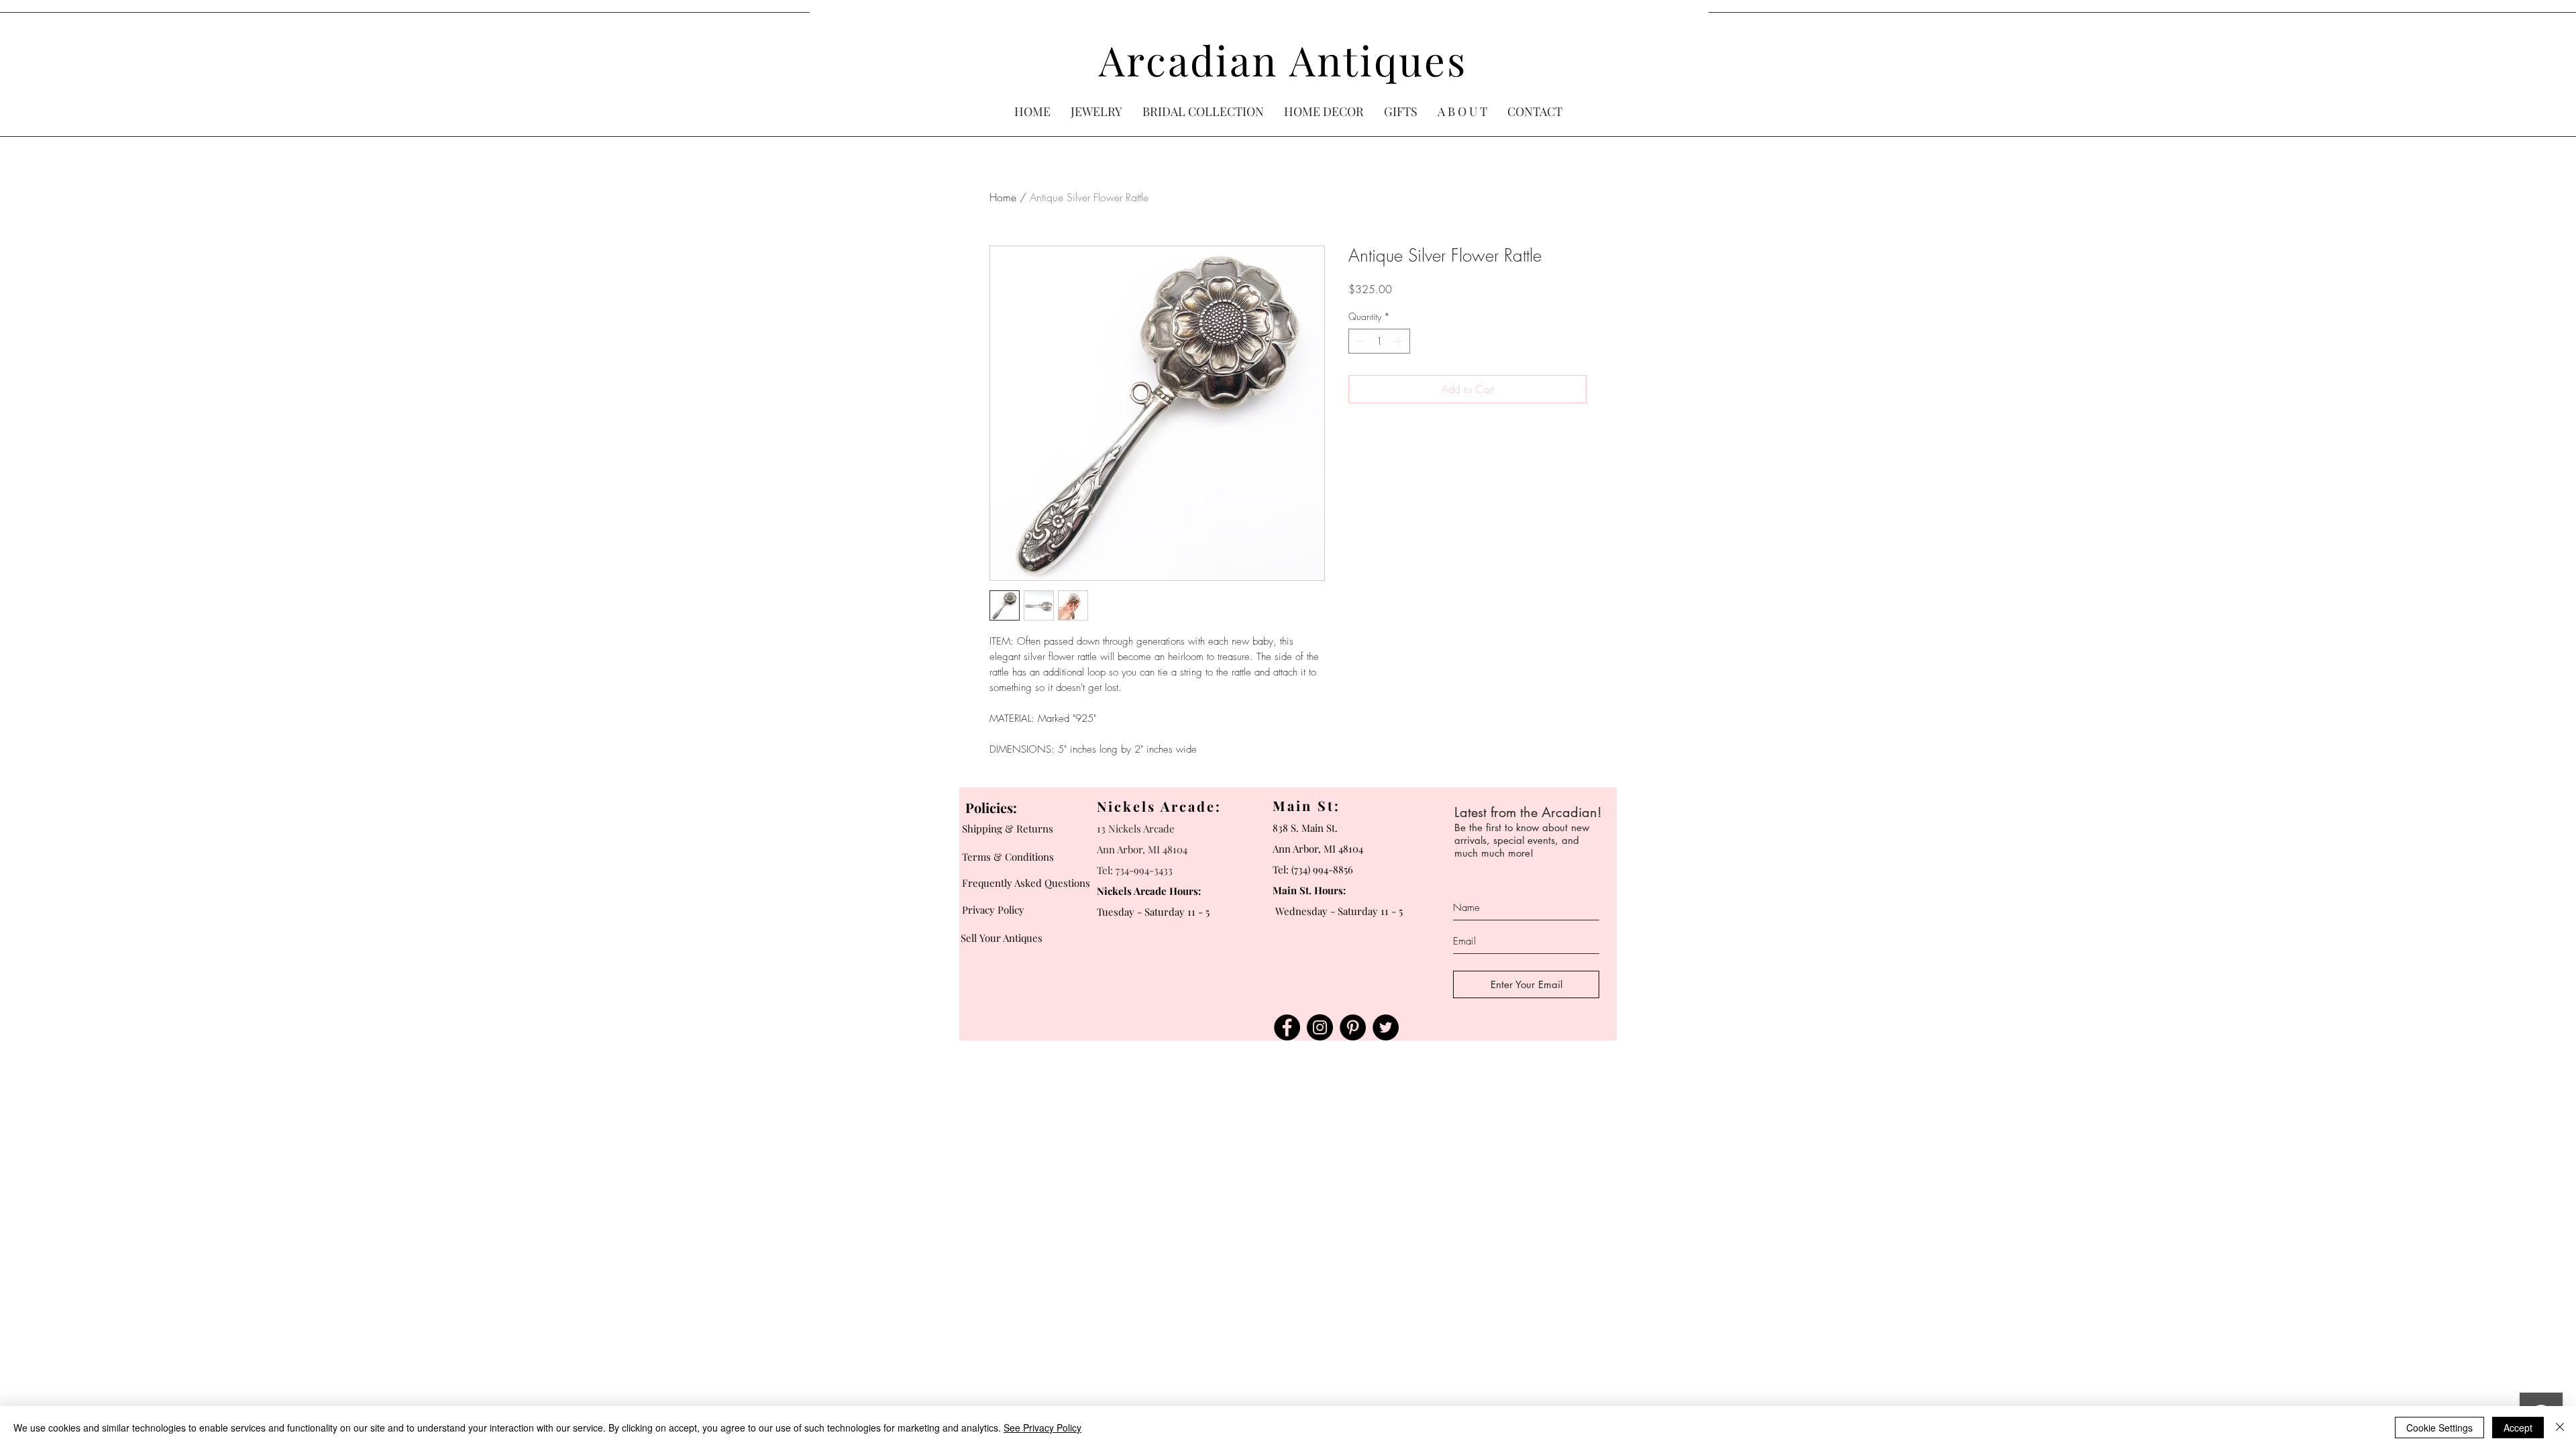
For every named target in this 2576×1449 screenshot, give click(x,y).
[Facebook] (1287, 1027)
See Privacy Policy (1042, 1428)
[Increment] (1400, 341)
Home (1003, 197)
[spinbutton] (1379, 341)
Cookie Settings (2439, 1428)
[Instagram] (1320, 1027)
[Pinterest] (1353, 1027)
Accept (2518, 1428)
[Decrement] (1359, 341)
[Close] (2560, 1428)
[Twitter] (1386, 1027)
